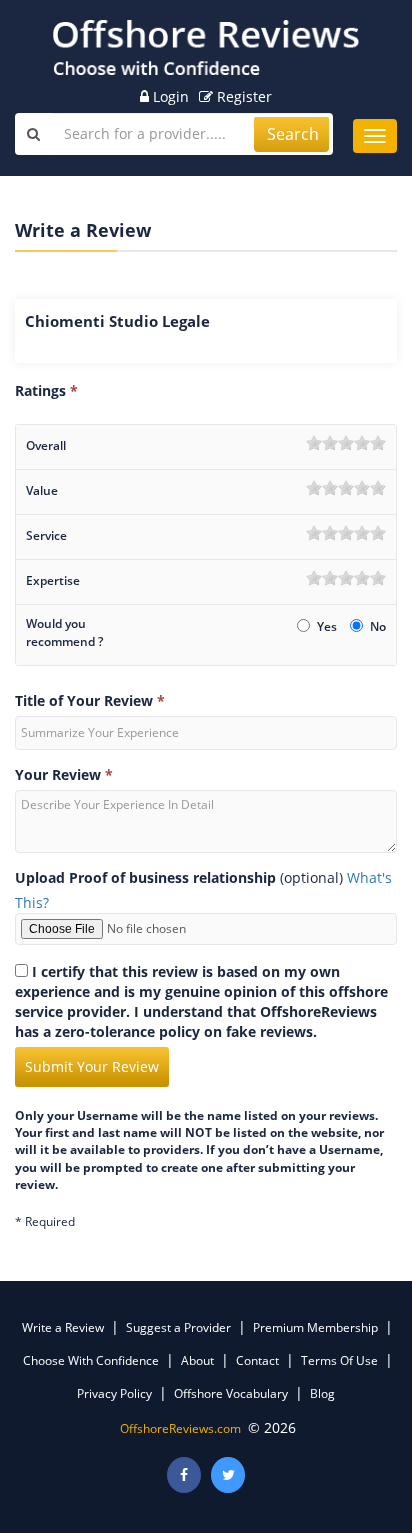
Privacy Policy (114, 1393)
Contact (257, 1360)
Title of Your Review (90, 700)
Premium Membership (315, 1327)
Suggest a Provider (178, 1327)
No (378, 626)
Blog (322, 1393)
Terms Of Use (339, 1360)
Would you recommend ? (64, 632)
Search (293, 134)
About (197, 1360)
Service (46, 535)
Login (169, 96)
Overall (46, 445)
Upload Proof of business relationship (145, 877)
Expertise (53, 580)
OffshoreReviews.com (180, 1428)
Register (242, 96)
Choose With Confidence (91, 1360)
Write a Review (63, 1327)
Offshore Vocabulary (231, 1393)
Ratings (46, 390)
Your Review (64, 774)
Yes (328, 626)
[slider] (346, 443)
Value (42, 490)
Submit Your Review (92, 1066)
